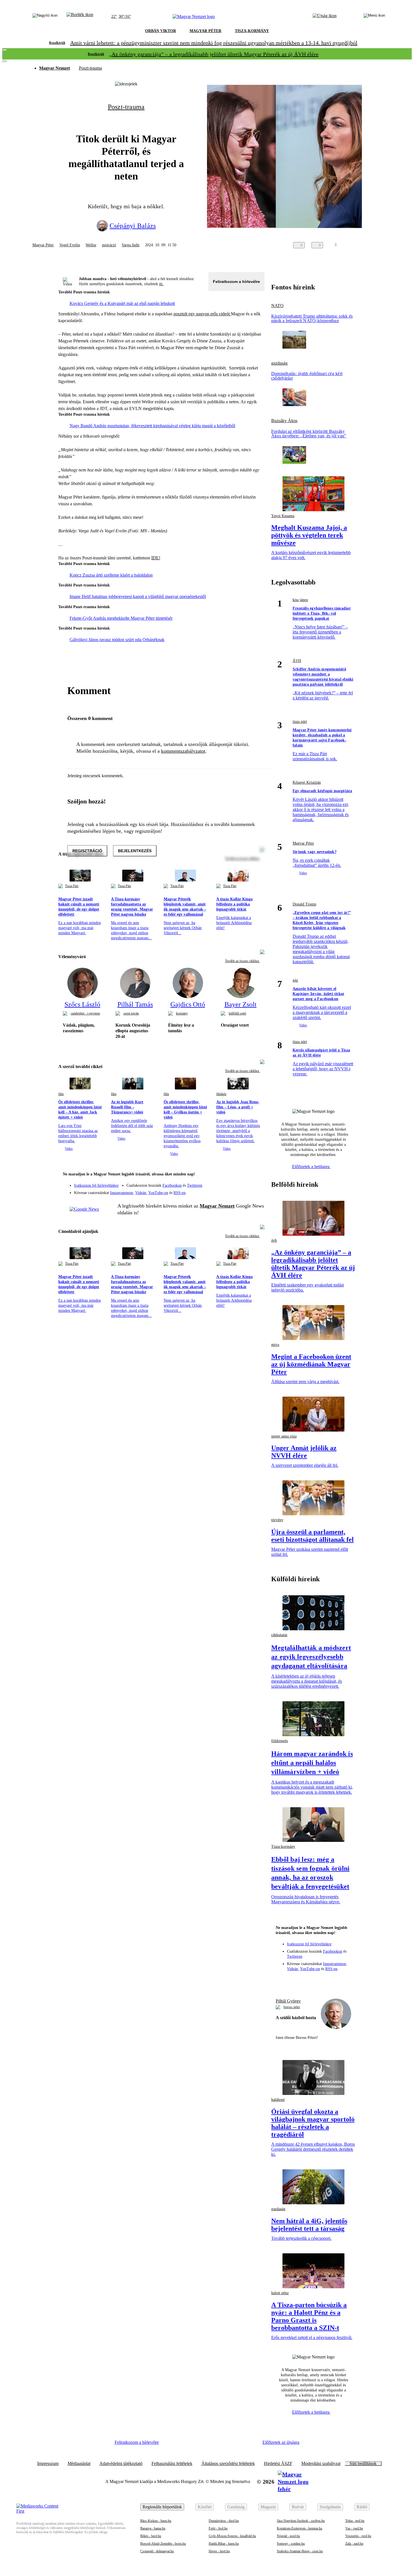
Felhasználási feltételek (172, 2464)
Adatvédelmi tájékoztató (121, 2464)
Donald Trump (304, 904)
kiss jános (300, 600)
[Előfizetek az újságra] (325, 17)
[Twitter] (257, 1183)
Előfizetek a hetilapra (311, 1167)
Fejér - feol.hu (218, 2528)
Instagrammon (122, 1193)
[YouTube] (245, 1191)
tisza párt (300, 722)
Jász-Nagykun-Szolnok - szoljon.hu (301, 2521)
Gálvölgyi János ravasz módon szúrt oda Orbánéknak (117, 640)
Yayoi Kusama (283, 516)
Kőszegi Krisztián (307, 782)
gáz (295, 980)
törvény (277, 1520)
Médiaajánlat (79, 2464)
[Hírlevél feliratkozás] (257, 1175)
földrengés (280, 1741)
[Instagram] (245, 1183)
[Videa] (234, 1191)
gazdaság (279, 363)
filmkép (221, 1094)
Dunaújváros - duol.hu (224, 2521)
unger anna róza (284, 1436)
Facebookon (172, 1185)
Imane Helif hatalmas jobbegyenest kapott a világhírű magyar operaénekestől (138, 596)
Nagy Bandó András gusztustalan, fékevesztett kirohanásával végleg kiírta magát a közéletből (152, 426)
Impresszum (48, 2464)
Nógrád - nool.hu (288, 2536)
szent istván (131, 1013)
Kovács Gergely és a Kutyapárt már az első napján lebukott (122, 303)
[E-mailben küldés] (356, 245)
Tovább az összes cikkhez (242, 961)
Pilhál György (288, 2001)
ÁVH (297, 661)
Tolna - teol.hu (355, 2521)
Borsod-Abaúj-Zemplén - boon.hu (163, 2544)
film (61, 1094)
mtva (275, 1345)
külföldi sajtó (237, 1013)
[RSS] (257, 1191)
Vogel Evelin (70, 245)
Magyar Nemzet (54, 68)
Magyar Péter (43, 245)
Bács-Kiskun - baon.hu (156, 2521)
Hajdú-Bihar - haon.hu (224, 2544)
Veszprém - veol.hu (358, 2536)
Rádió (362, 2507)
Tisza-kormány (283, 1847)
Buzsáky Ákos (284, 421)
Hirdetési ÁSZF (278, 2464)
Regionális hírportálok (162, 2507)
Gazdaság (236, 2507)
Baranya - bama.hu (153, 2528)
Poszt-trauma (90, 68)
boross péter (292, 2007)
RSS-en (180, 1193)
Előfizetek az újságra (281, 2442)
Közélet (205, 2507)
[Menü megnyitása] (374, 17)
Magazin (268, 2507)
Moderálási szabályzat (321, 2464)
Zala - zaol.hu (354, 2544)
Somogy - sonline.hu (291, 2544)
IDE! (156, 558)
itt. (161, 284)
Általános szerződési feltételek (228, 2464)
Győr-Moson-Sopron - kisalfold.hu (232, 2536)
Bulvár (298, 2507)
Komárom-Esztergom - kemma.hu (300, 2528)
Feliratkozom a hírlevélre (236, 282)
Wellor (91, 245)
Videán (141, 1193)
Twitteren (195, 1185)
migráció (109, 245)
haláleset (278, 2100)
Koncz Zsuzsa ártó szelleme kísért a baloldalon (111, 575)
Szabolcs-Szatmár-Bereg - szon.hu (300, 2551)
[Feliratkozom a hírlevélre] (80, 17)
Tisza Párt (72, 886)
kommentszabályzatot (183, 751)
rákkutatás (279, 1635)
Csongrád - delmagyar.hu (157, 2551)
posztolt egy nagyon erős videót (202, 314)
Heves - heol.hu (219, 2551)
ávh (274, 1240)
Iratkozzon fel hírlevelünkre (96, 1185)
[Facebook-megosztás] (378, 245)
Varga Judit (131, 245)
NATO (277, 306)
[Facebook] (234, 1183)
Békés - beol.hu (151, 2536)
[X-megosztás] (367, 245)
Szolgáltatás (330, 2507)
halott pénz (280, 2293)
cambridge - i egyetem (85, 1013)
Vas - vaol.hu (354, 2528)
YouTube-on (158, 1193)
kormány (182, 1013)
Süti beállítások (363, 2464)
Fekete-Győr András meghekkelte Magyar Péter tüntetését (121, 618)
